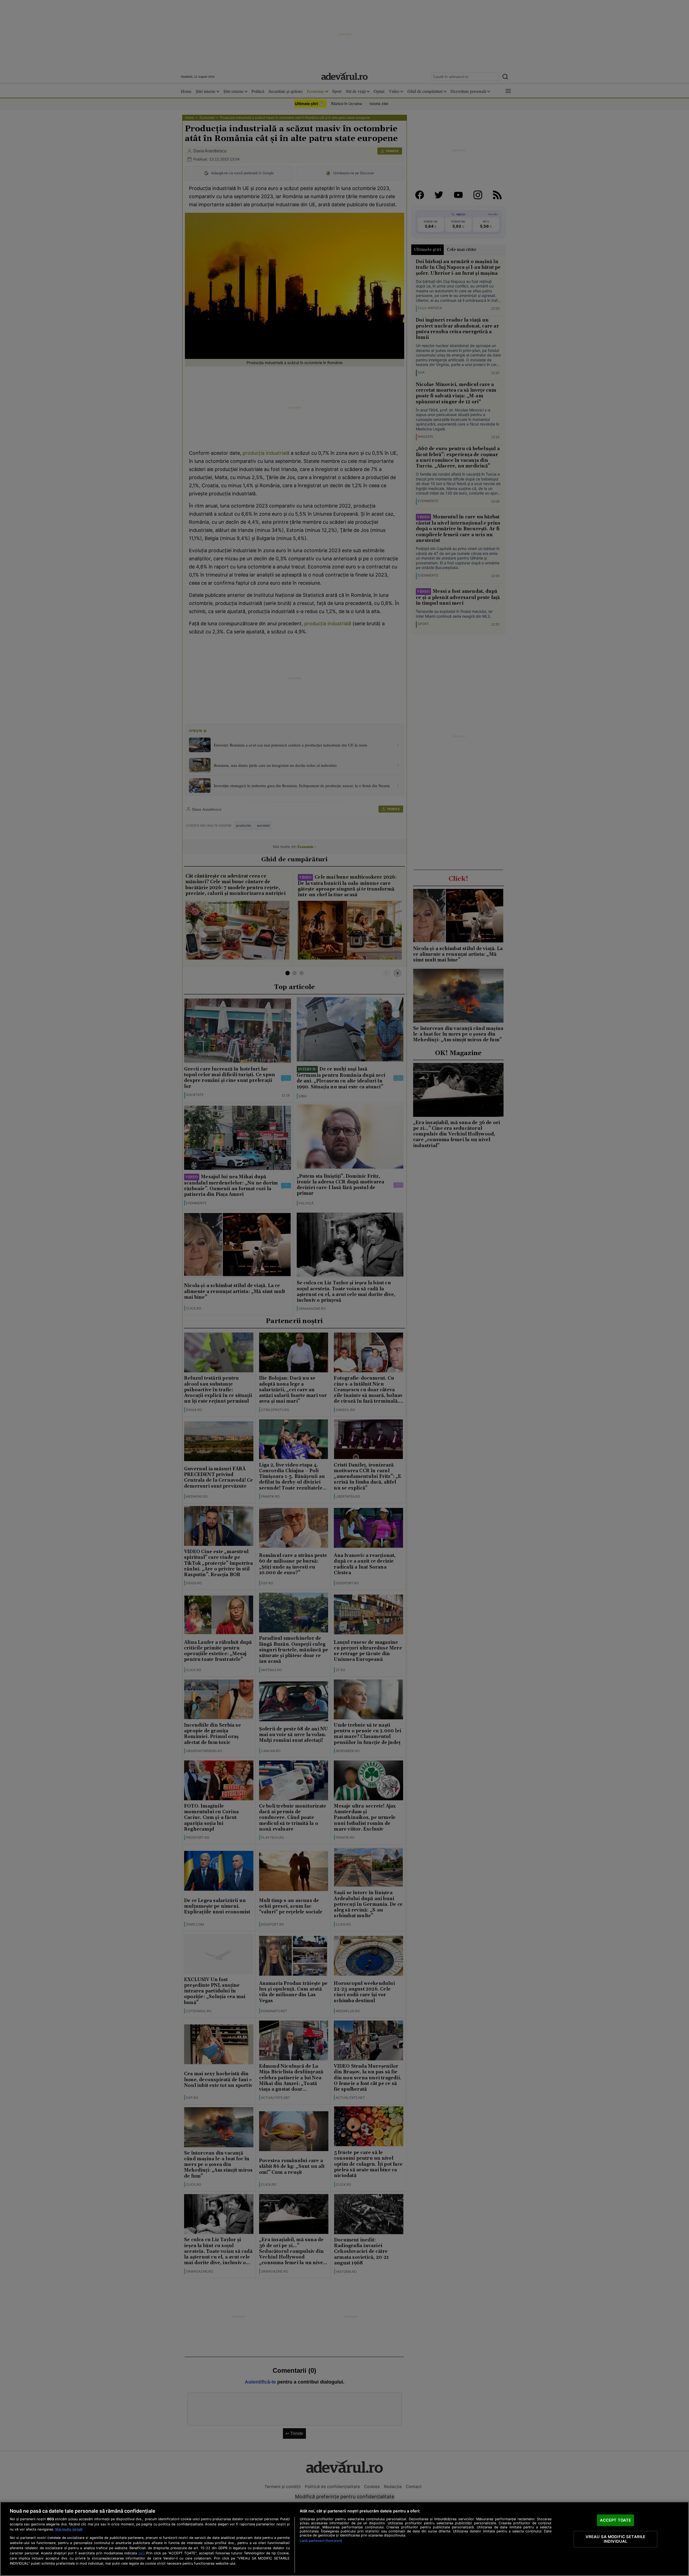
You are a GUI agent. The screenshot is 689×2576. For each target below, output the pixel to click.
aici (141, 2553)
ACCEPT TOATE (616, 2520)
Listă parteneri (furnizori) (321, 2541)
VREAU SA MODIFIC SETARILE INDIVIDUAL (616, 2539)
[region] (344, 2539)
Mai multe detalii (69, 2529)
